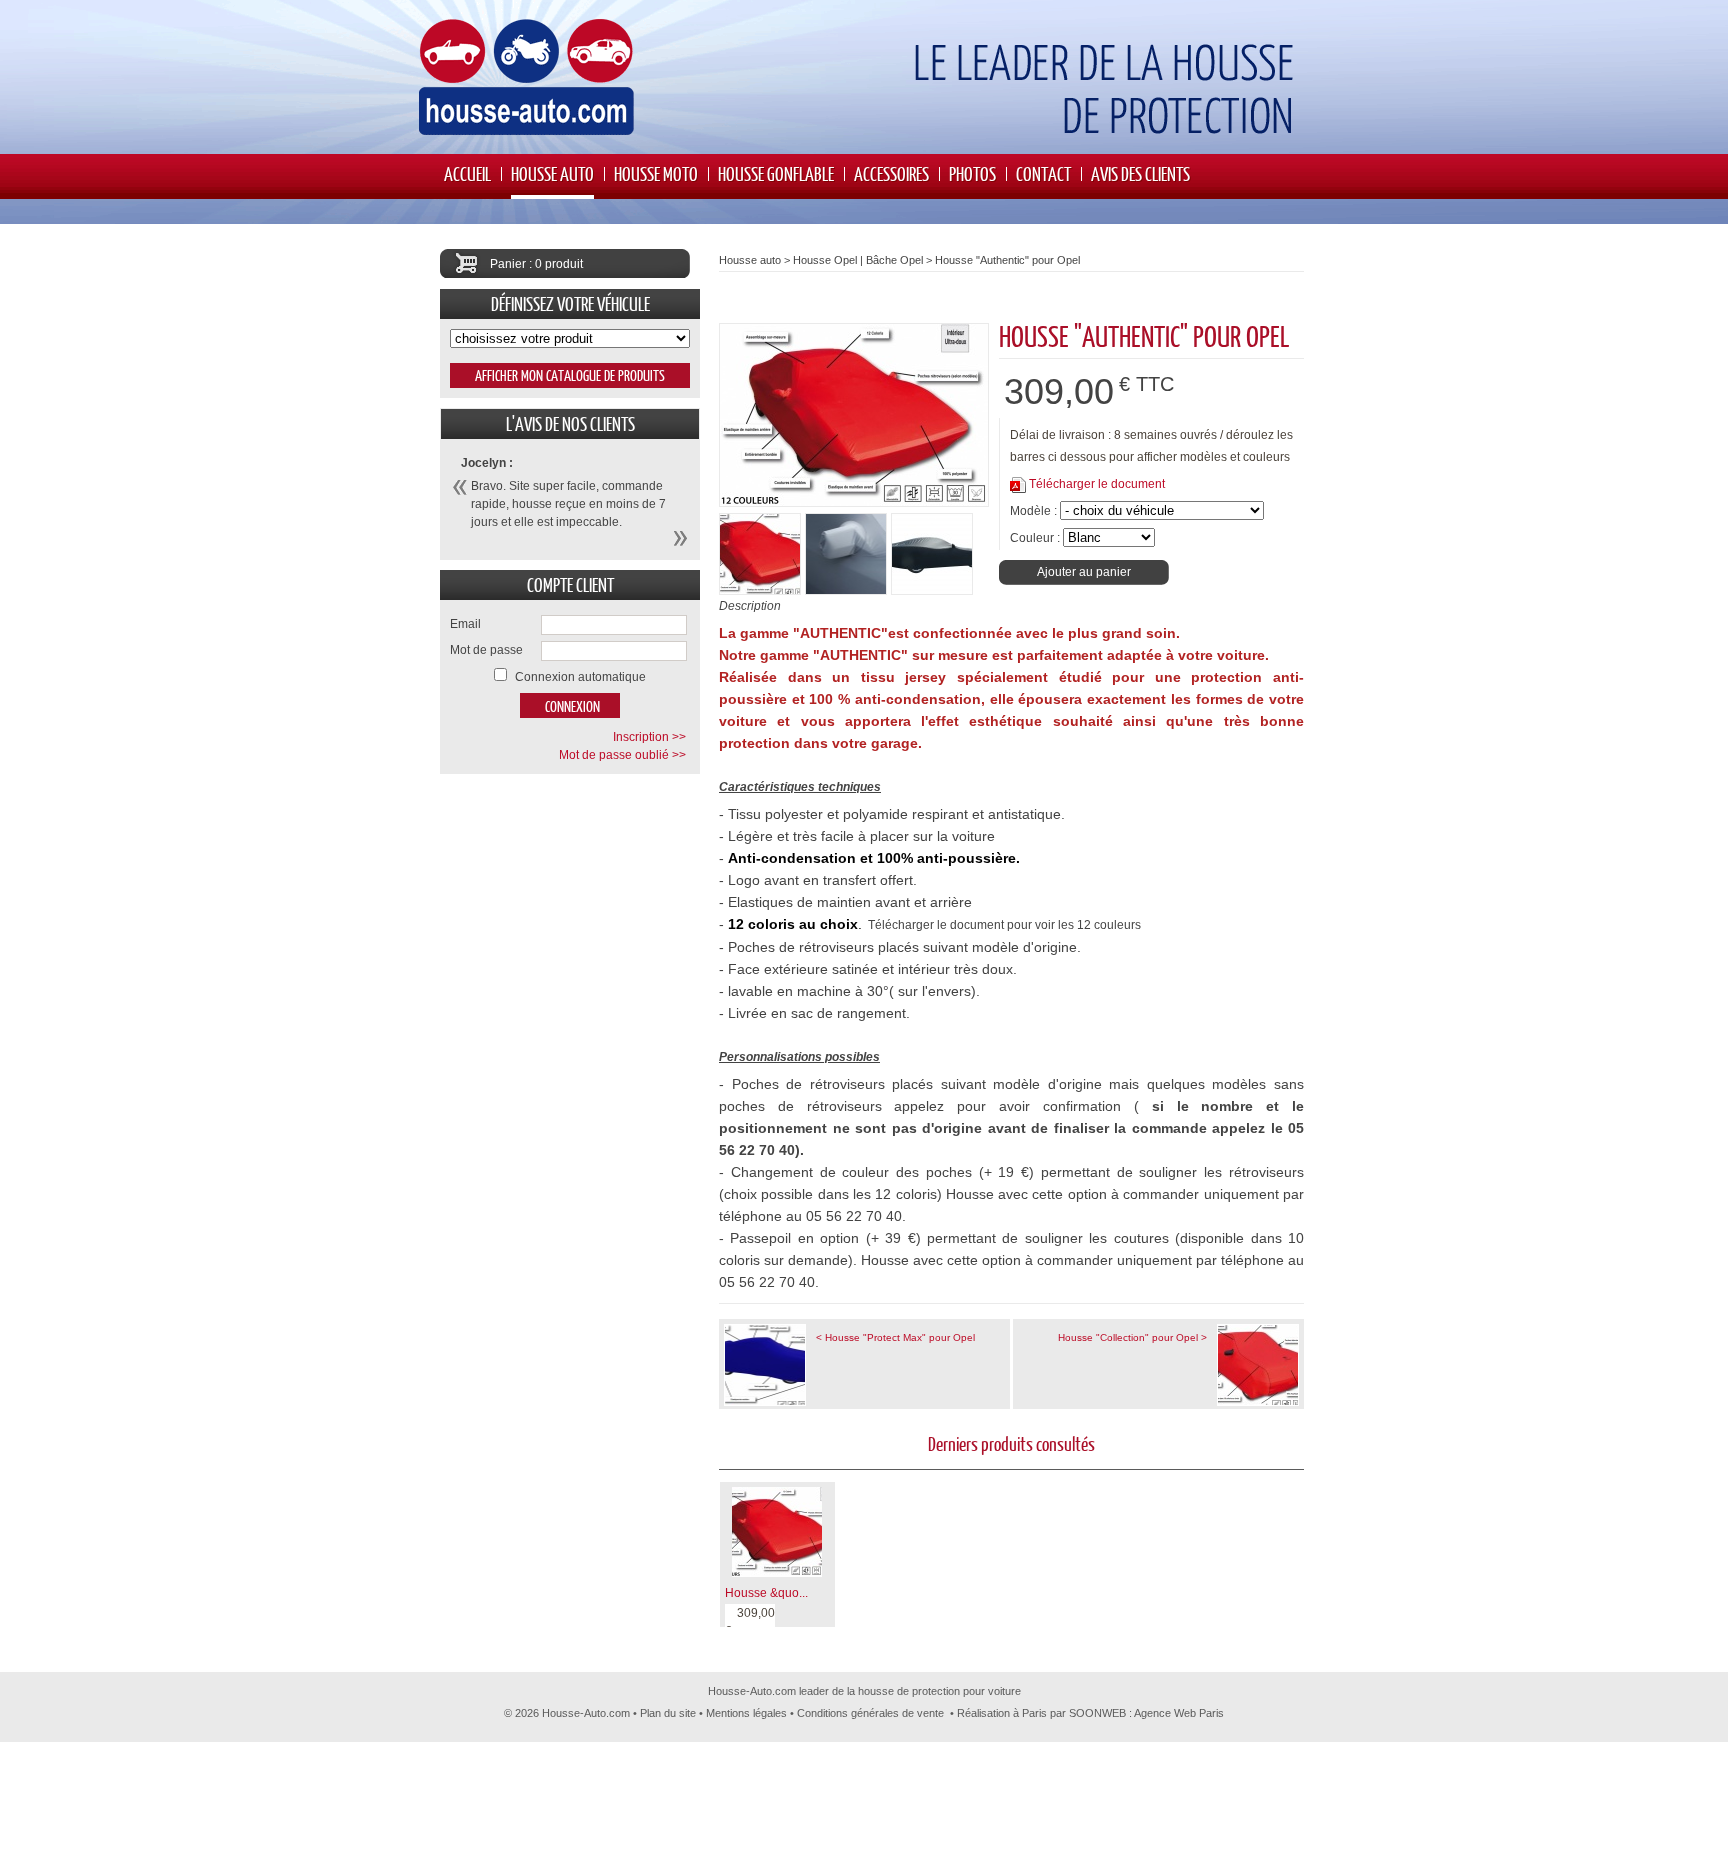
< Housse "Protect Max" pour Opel (895, 1337)
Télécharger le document (1097, 484)
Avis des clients (1140, 173)
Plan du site (668, 1713)
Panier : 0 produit (536, 264)
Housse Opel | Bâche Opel (858, 260)
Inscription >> (649, 737)
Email (465, 624)
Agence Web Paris (1179, 1713)
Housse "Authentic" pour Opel (1007, 260)
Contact (1043, 173)
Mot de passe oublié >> (622, 755)
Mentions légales (746, 1713)
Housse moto (656, 173)
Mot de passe (486, 650)
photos (972, 173)
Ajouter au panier (1084, 572)
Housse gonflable (776, 173)
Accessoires (891, 173)
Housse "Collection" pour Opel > (1132, 1337)
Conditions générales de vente (870, 1713)
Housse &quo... (766, 1593)
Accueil (467, 173)
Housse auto (552, 173)
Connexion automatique (580, 677)
